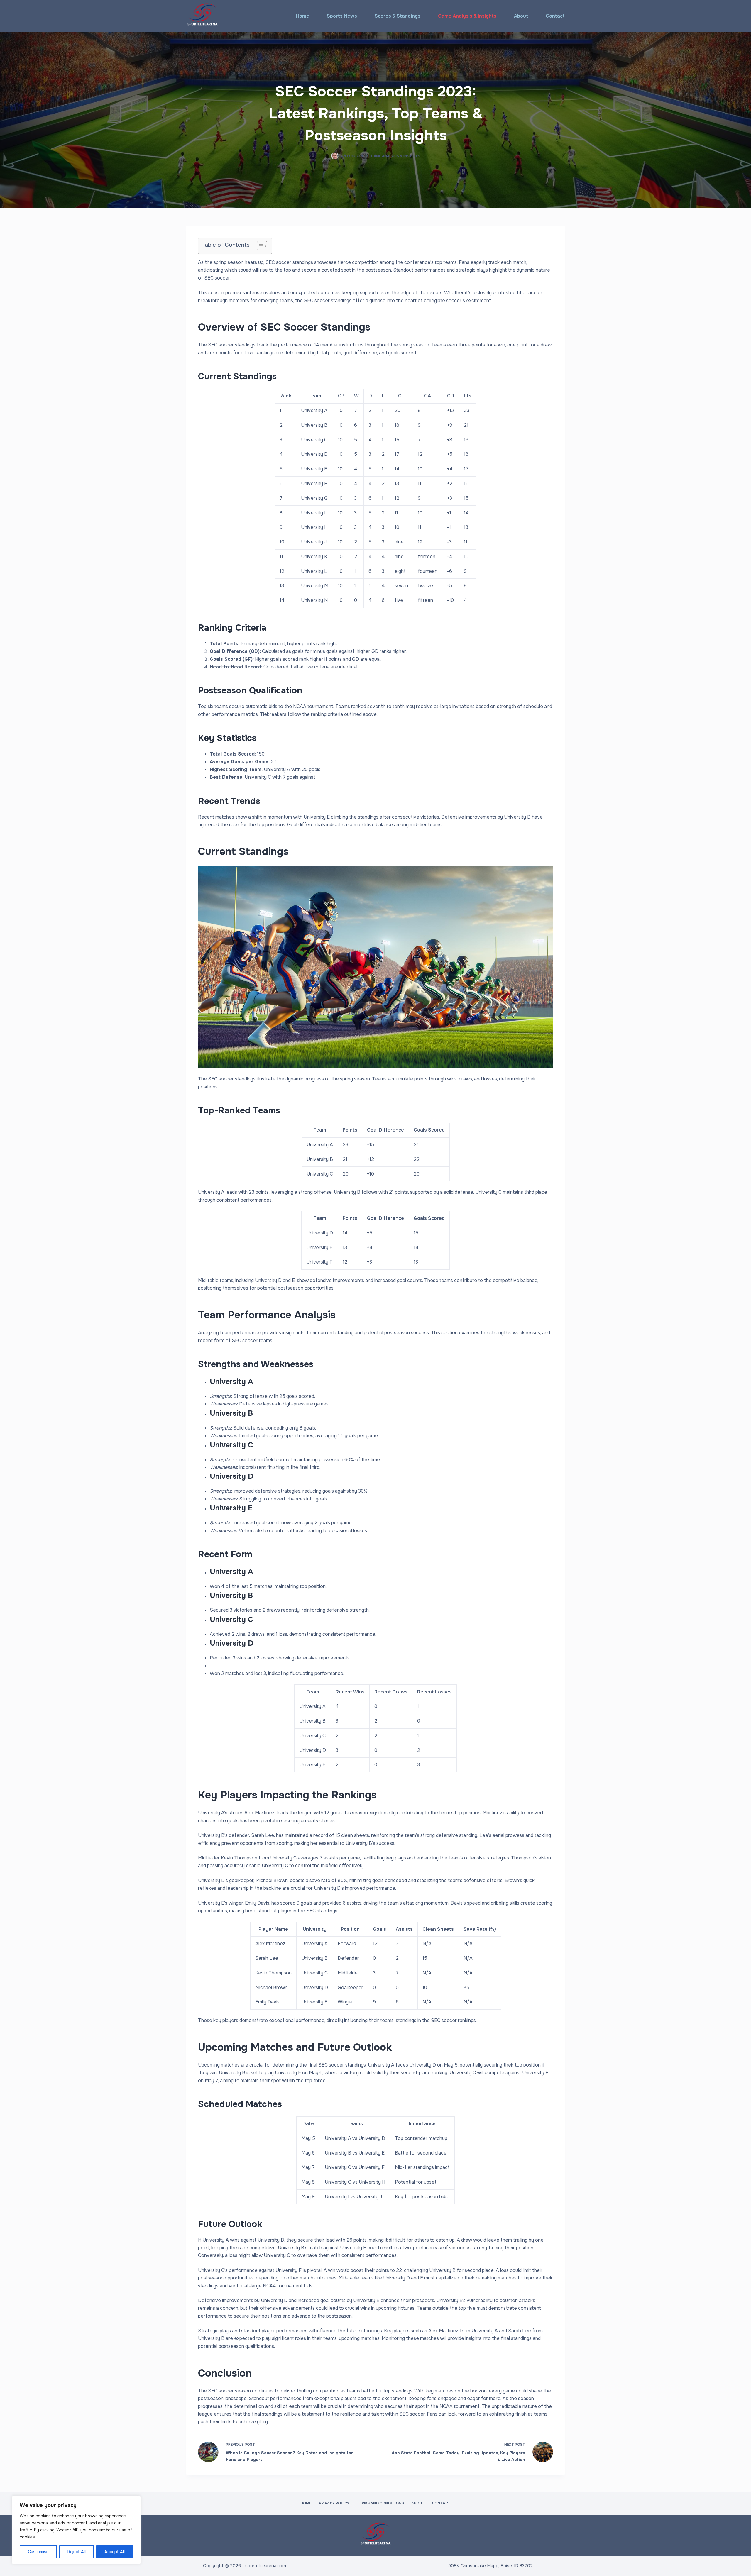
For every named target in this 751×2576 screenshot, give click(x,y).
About (521, 16)
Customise (38, 2552)
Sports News (342, 16)
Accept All (115, 2552)
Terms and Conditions (380, 2503)
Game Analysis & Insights (467, 16)
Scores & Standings (398, 16)
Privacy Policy (334, 2503)
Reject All (77, 2552)
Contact (555, 16)
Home (303, 16)
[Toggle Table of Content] (259, 246)
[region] (76, 2530)
